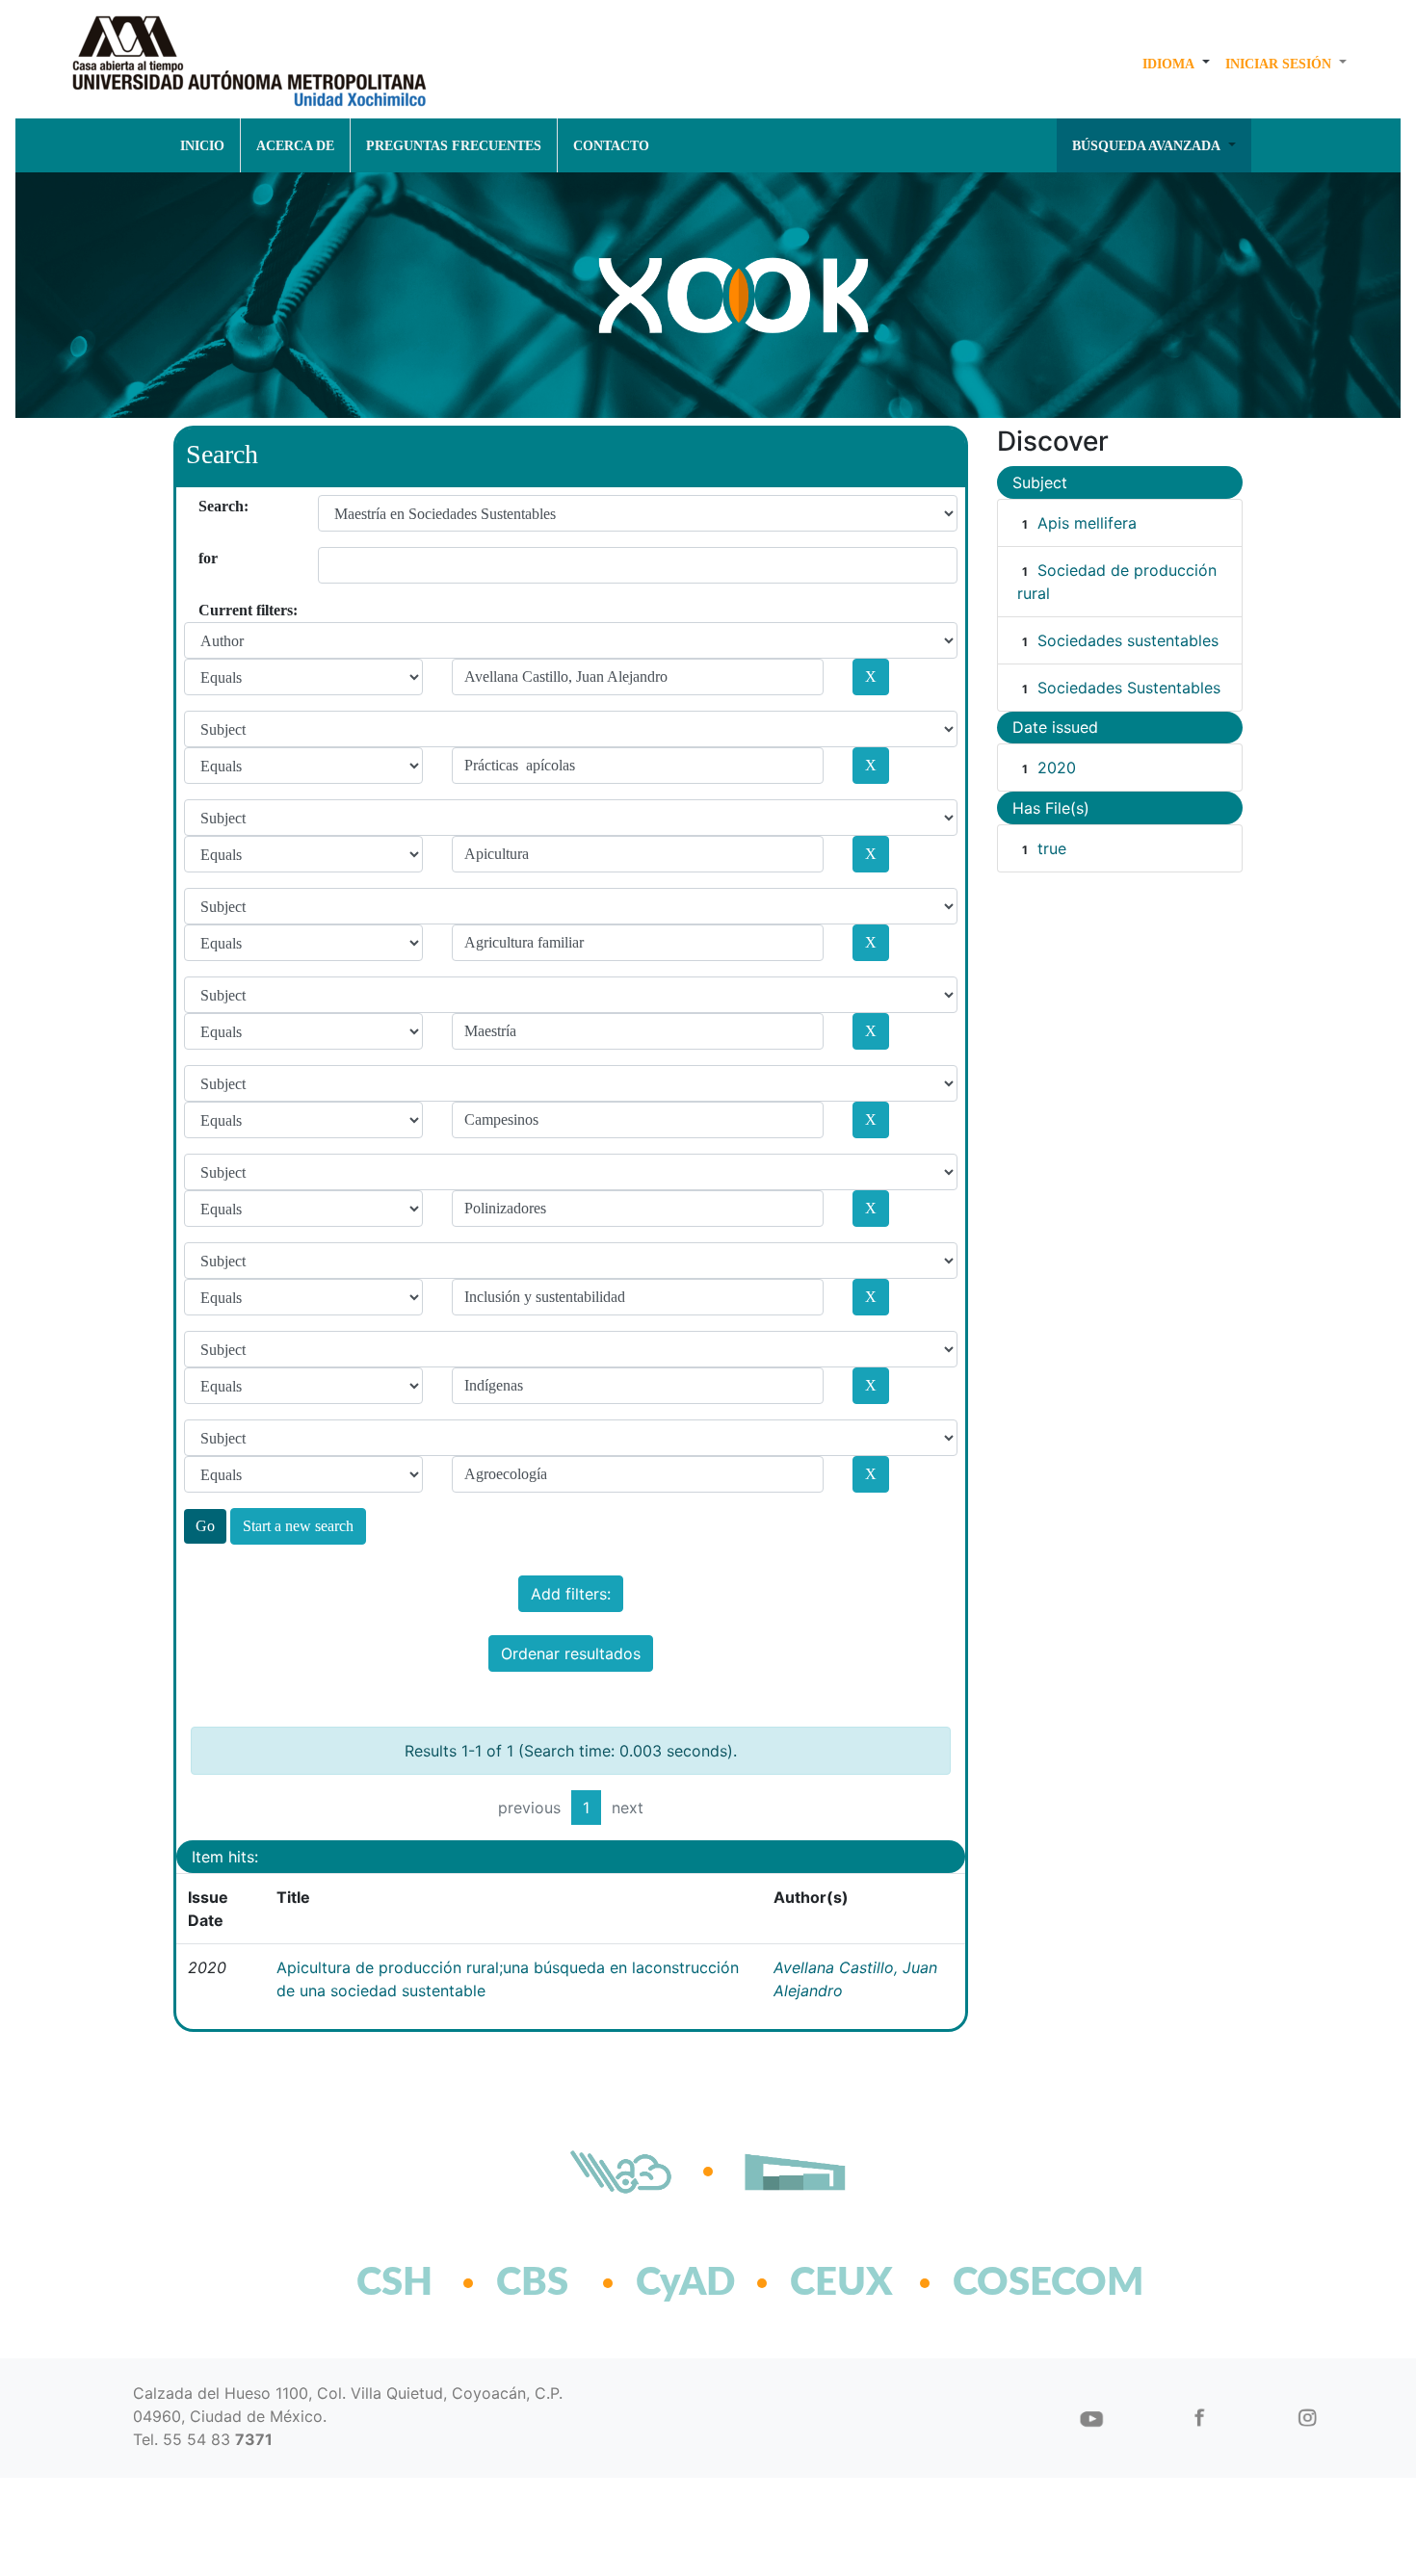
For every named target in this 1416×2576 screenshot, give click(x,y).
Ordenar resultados (571, 1653)
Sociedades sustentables (1128, 640)
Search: (206, 506)
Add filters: (571, 1594)
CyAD (685, 2283)
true (1052, 848)
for (206, 558)
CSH (394, 2283)
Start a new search (298, 1526)
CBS (532, 2283)
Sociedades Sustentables (1129, 688)
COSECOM (1006, 2283)
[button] (1176, 64)
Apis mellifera (1087, 523)
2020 (1057, 768)
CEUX (841, 2283)
